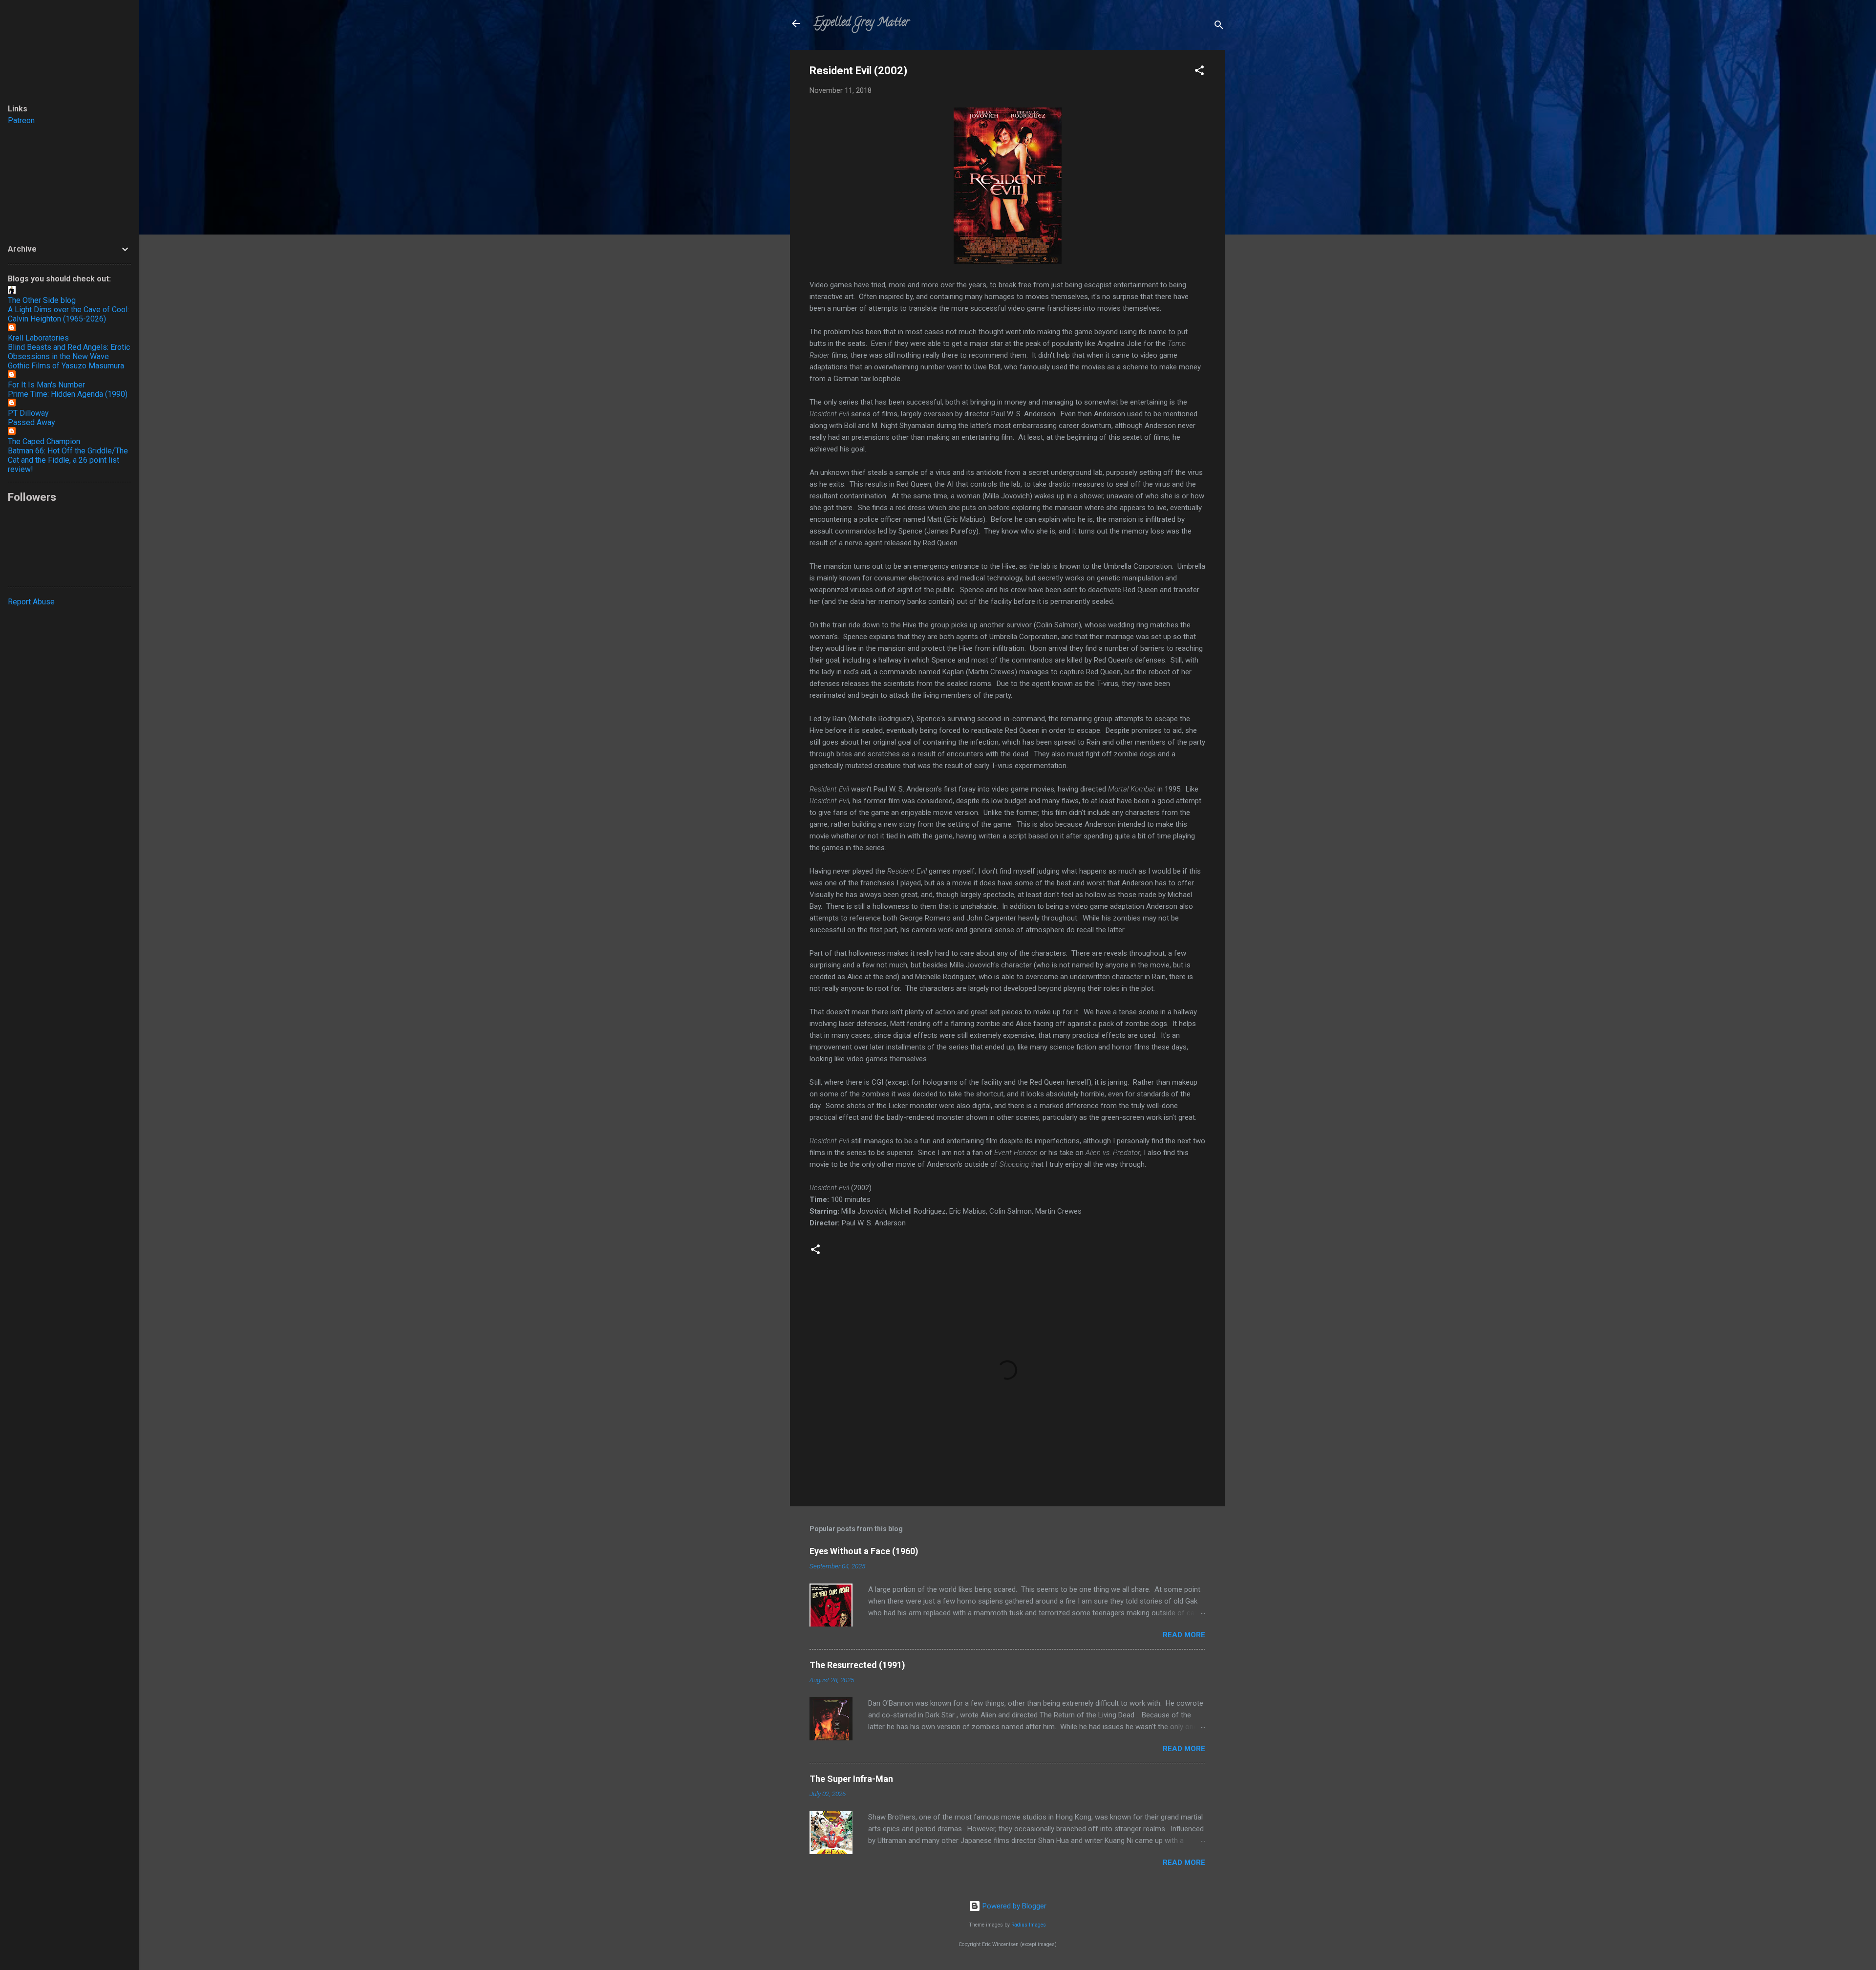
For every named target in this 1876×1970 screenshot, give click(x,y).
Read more (1184, 1635)
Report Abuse (31, 602)
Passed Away (32, 422)
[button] (1199, 72)
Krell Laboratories (38, 338)
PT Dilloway (28, 413)
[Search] (1219, 27)
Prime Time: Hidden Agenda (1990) (68, 394)
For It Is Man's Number (46, 385)
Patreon (21, 120)
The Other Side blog (42, 300)
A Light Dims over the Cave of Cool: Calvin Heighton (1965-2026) (68, 314)
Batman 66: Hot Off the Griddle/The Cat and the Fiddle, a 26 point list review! (68, 460)
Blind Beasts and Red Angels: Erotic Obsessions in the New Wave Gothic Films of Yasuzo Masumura (69, 356)
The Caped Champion (44, 441)
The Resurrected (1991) (857, 1665)
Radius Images (1029, 1925)
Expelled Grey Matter (861, 23)
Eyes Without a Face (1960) (864, 1551)
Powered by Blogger (1013, 1906)
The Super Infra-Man (851, 1779)
